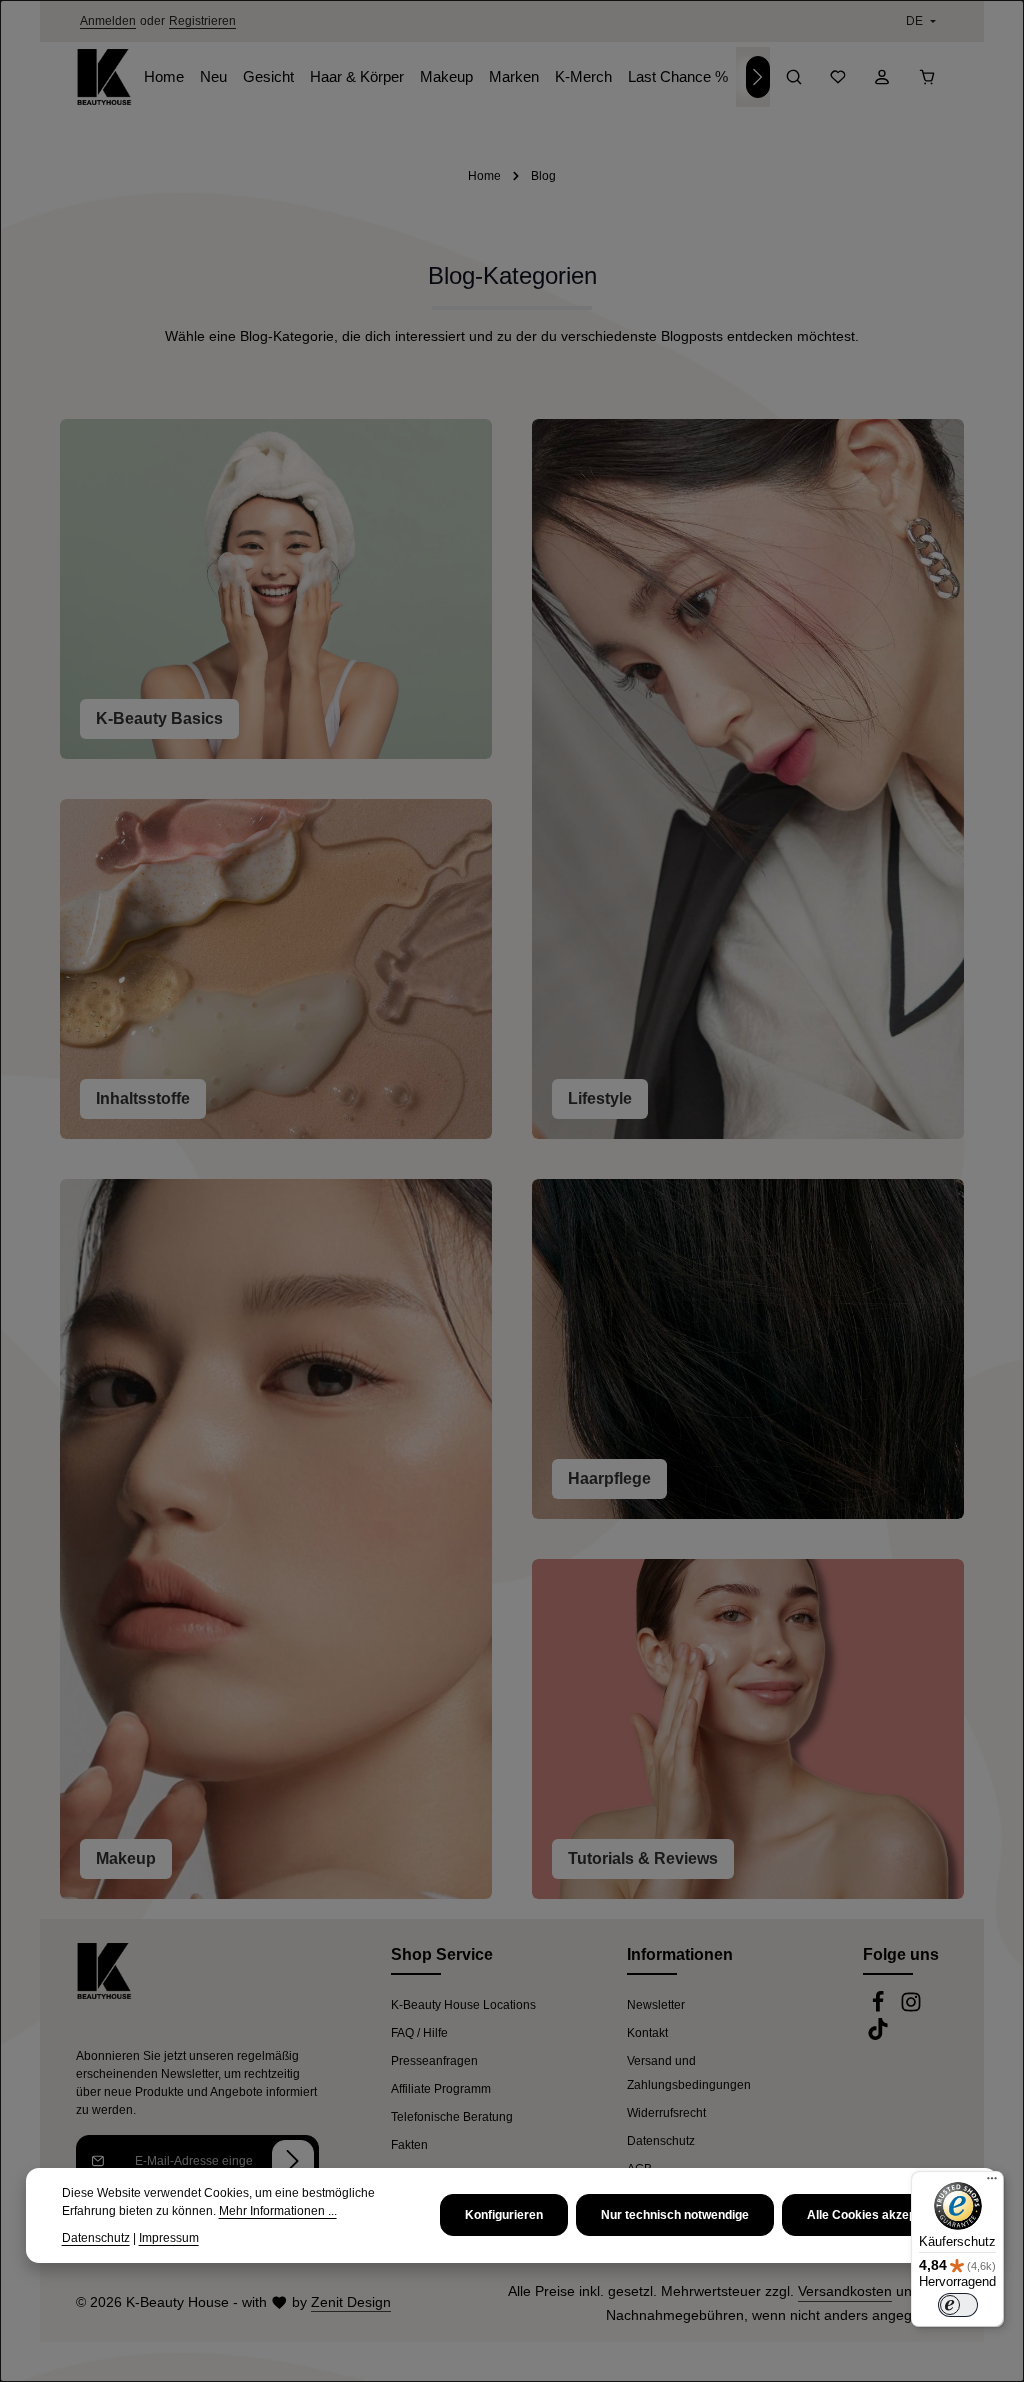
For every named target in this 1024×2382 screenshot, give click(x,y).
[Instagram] (911, 2009)
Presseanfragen (434, 2061)
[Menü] (992, 2183)
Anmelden (108, 21)
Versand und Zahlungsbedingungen (689, 2073)
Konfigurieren (504, 2215)
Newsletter (656, 2005)
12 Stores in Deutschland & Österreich (510, 21)
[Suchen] (794, 77)
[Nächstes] (758, 77)
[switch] (958, 2305)
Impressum (169, 2238)
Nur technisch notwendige (675, 2215)
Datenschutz (661, 2141)
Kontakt (647, 2033)
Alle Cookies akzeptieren (878, 2215)
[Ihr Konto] (882, 77)
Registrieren (202, 21)
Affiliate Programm (441, 2089)
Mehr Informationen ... (278, 2211)
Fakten (409, 2145)
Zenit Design (351, 2302)
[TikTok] (878, 2036)
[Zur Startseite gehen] (104, 77)
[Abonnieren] (293, 2161)
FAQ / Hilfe (419, 2033)
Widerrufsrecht (666, 2113)
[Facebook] (879, 2009)
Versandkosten (845, 2291)
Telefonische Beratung (452, 2117)
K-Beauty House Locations (463, 2005)
